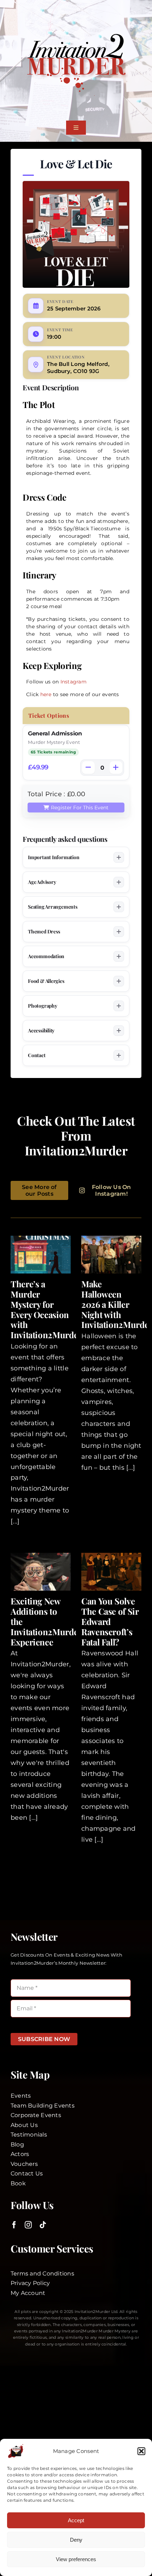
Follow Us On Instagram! (112, 1190)
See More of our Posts (39, 1190)
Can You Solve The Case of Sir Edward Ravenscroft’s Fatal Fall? (110, 1621)
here (46, 694)
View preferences (76, 2559)
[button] (141, 2451)
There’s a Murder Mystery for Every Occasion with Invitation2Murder (46, 1309)
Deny (76, 2540)
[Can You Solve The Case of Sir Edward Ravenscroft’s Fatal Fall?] (111, 1572)
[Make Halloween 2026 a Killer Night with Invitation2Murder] (111, 1255)
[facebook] (14, 2225)
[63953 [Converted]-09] (76, 35)
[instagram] (28, 2225)
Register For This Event (80, 808)
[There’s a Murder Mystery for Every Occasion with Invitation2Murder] (41, 1255)
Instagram (74, 682)
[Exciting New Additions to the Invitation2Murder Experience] (41, 1572)
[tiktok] (43, 2225)
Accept (76, 2520)
